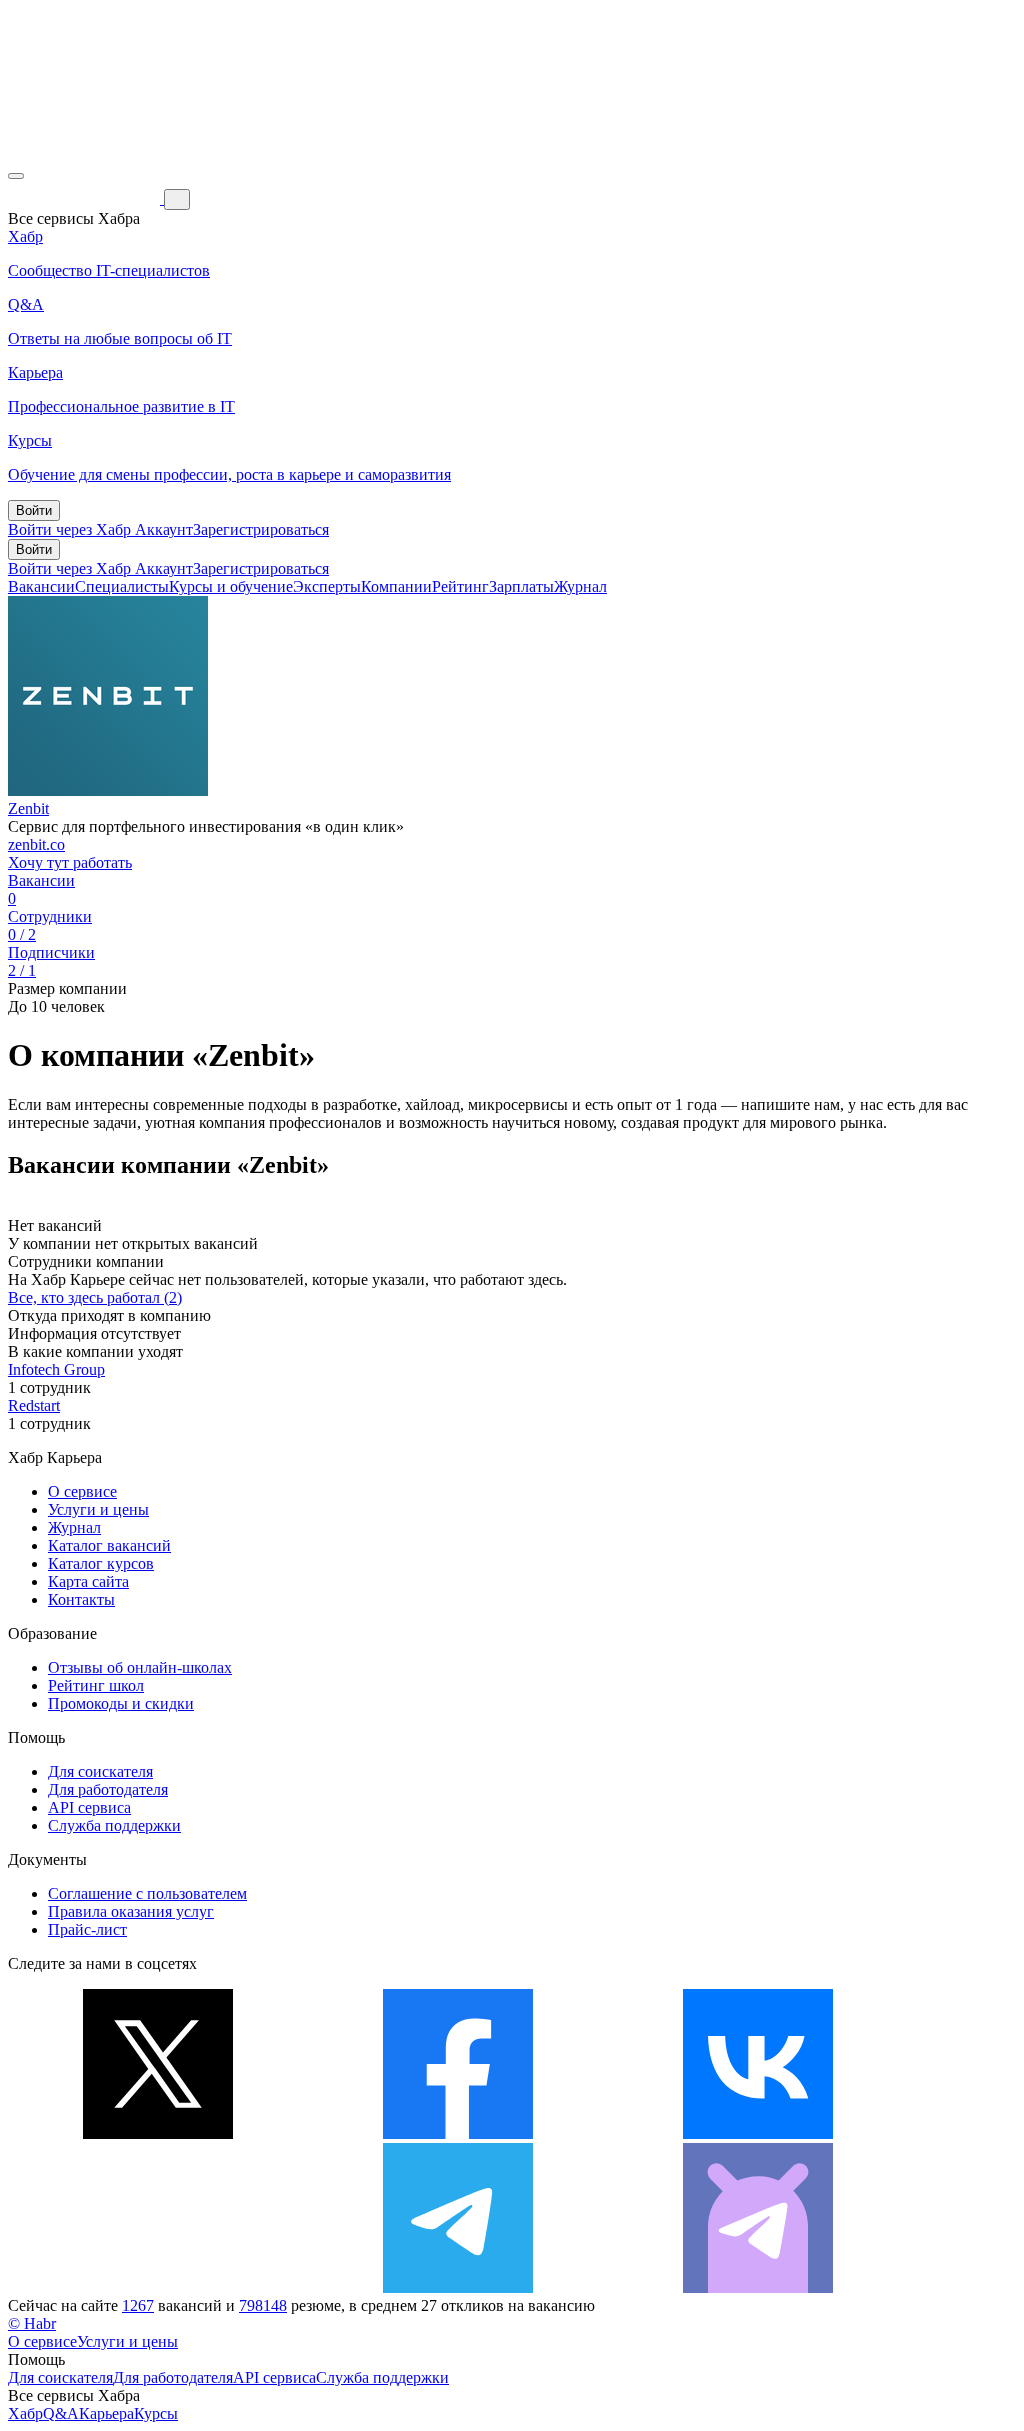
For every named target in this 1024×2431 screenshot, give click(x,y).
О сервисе (82, 1491)
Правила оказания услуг (131, 1911)
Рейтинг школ (96, 1685)
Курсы (156, 2413)
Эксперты (327, 586)
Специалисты (122, 586)
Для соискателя (100, 1771)
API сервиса (89, 1807)
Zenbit (28, 808)
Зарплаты (521, 586)
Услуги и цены (98, 1509)
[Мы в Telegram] (458, 2287)
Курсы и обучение (231, 586)
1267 (138, 2305)
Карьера (106, 2413)
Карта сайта (88, 1581)
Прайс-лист (87, 1929)
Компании (396, 586)
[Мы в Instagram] (158, 2287)
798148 (263, 2305)
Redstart (34, 1405)
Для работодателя (108, 1789)
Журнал (580, 586)
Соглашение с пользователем (147, 1893)
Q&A (61, 2413)
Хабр (25, 2413)
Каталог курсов (101, 1563)
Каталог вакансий (109, 1545)
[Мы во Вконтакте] (758, 2133)
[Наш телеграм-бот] (758, 2287)
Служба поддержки (114, 1825)
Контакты (81, 1599)
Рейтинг (460, 586)
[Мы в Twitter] (158, 2133)
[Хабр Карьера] (86, 198)
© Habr (32, 2323)
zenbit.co (36, 844)
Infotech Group (56, 1369)
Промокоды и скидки (121, 1703)
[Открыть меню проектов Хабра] (16, 176)
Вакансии (41, 586)
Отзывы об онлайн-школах (140, 1667)
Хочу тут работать (70, 862)
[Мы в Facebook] (458, 2133)
